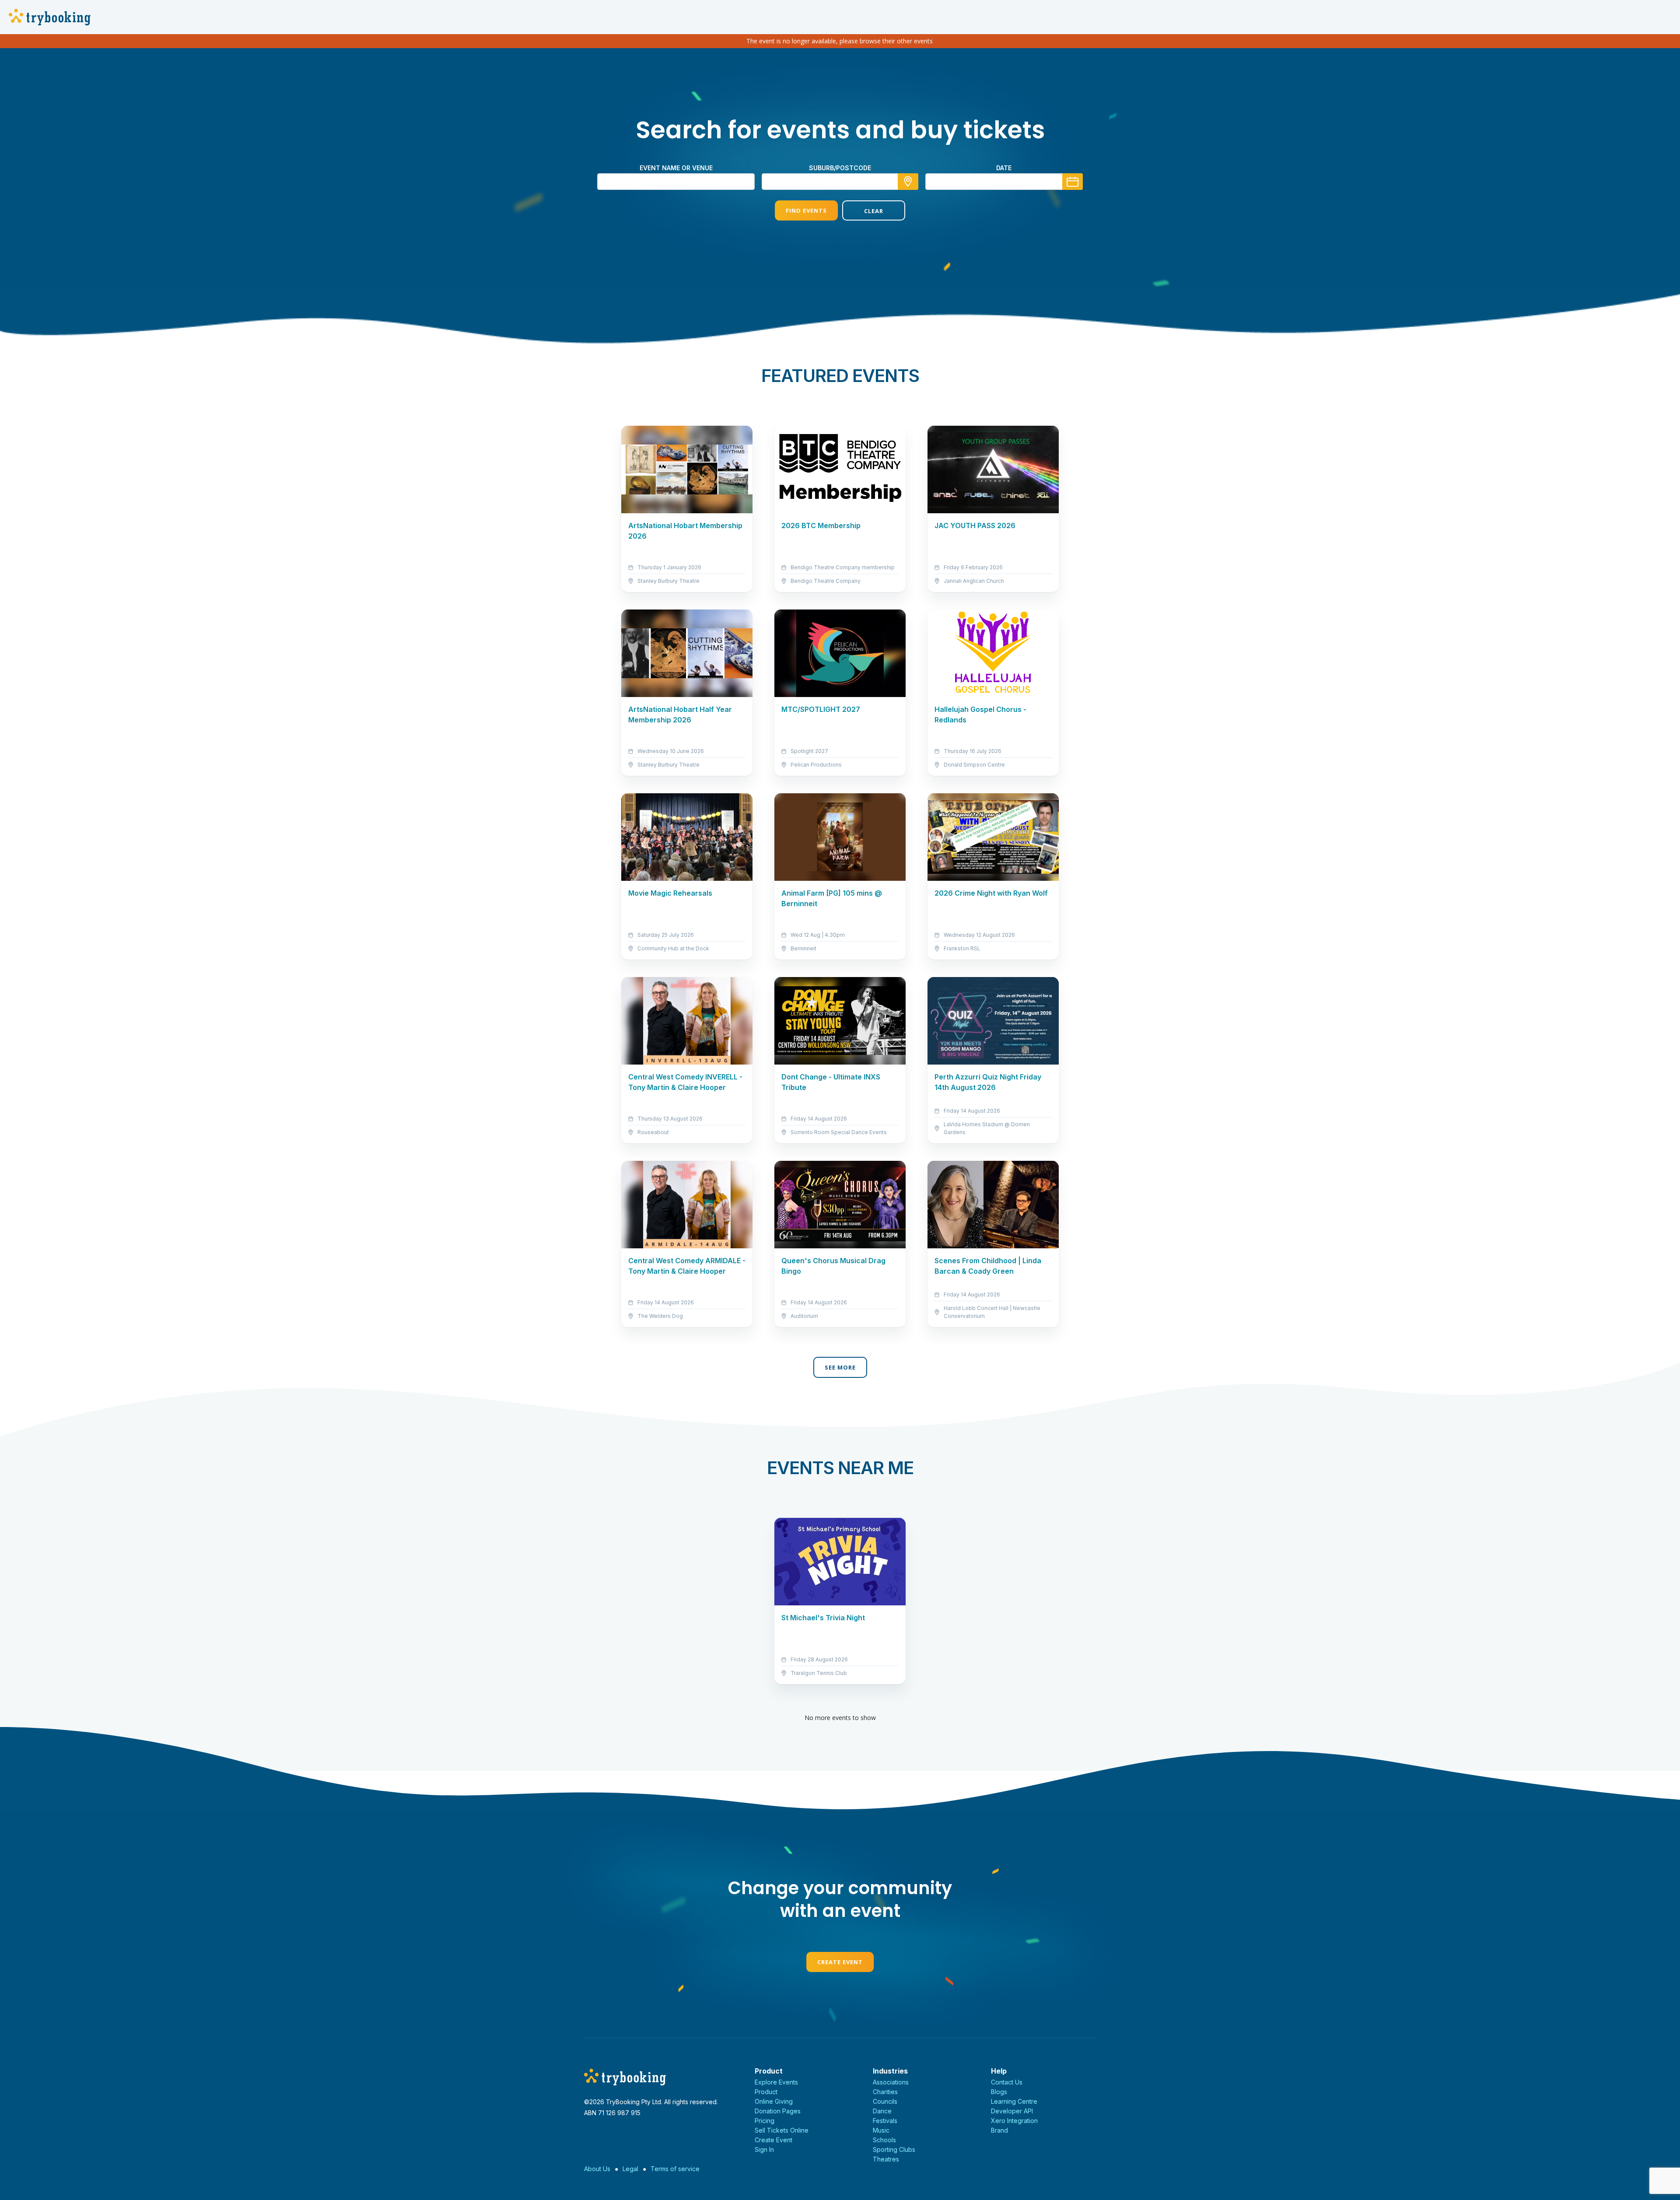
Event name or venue (676, 168)
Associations (891, 2082)
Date (1004, 168)
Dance (882, 2111)
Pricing (765, 2121)
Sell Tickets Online (782, 2130)
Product (766, 2092)
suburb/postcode (840, 168)
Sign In (764, 2149)
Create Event (840, 1962)
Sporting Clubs (894, 2149)
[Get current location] (908, 182)
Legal (630, 2169)
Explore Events (776, 2082)
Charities (885, 2092)
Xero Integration (1014, 2121)
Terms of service (675, 2169)
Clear (874, 211)
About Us (597, 2169)
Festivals (885, 2121)
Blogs (999, 2092)
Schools (884, 2140)
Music (881, 2130)
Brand (999, 2130)
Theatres (886, 2159)
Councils (885, 2101)
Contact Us (1007, 2082)
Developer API (1012, 2111)
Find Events (806, 210)
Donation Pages (778, 2111)
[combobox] (840, 182)
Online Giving (774, 2101)
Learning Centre (1014, 2101)
